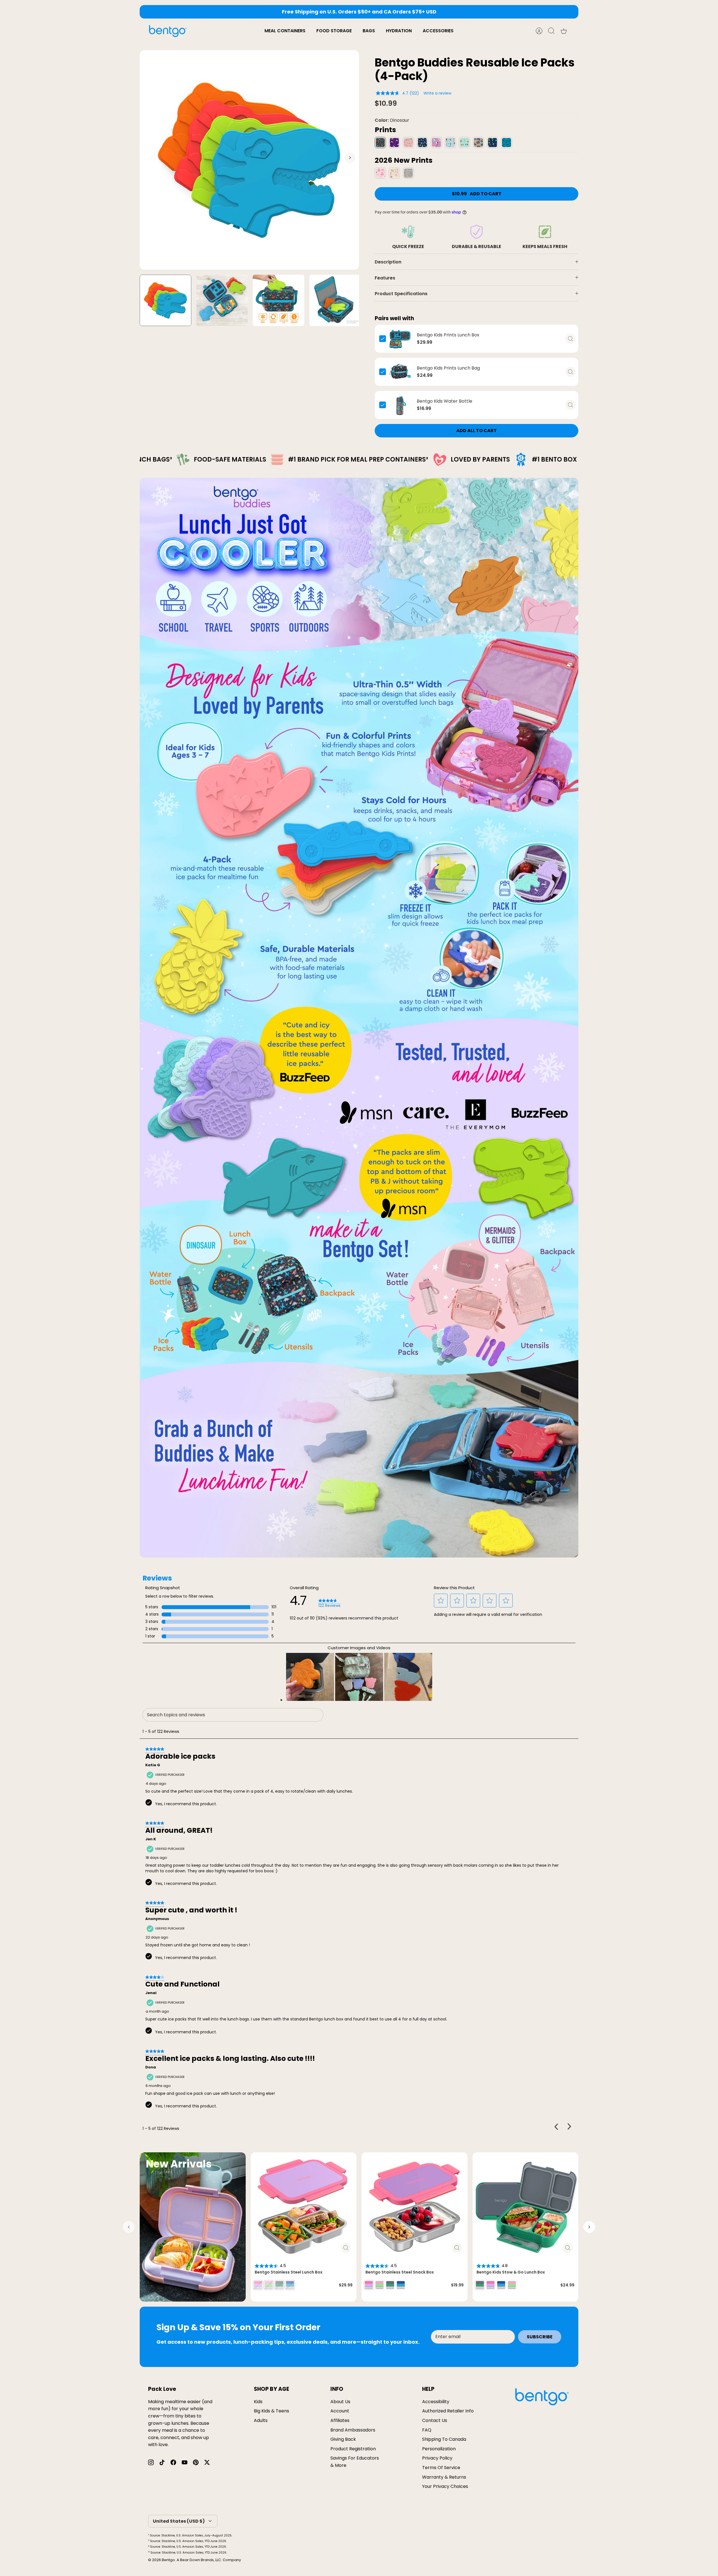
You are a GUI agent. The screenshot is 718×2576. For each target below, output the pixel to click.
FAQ (427, 2430)
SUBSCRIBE (540, 2337)
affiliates (340, 2420)
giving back (343, 2439)
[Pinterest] (196, 2462)
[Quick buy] (570, 339)
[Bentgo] (168, 31)
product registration (353, 2449)
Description (388, 262)
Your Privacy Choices (445, 2486)
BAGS (369, 31)
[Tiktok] (162, 2462)
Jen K (151, 1839)
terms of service (441, 2468)
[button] (441, 1600)
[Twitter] (207, 2462)
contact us (435, 2420)
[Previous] (258, 12)
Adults (261, 2420)
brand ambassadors (353, 2430)
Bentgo (168, 2560)
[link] (329, 1603)
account (340, 2411)
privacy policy (437, 2458)
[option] (249, 160)
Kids (258, 2402)
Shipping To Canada (444, 2439)
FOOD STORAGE (334, 31)
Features (385, 278)
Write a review (437, 93)
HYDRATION (399, 31)
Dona (151, 2067)
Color (392, 120)
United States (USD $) (179, 2521)
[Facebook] (173, 2462)
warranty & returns (444, 2477)
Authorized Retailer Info (448, 2411)
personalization (439, 2449)
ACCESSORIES (438, 31)
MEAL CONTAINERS (285, 31)
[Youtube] (185, 2462)
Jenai (151, 1993)
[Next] (460, 12)
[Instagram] (151, 2462)
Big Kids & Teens (271, 2411)
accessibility (436, 2402)
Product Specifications (401, 294)
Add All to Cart (477, 431)
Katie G (153, 1765)
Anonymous (157, 1919)
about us (340, 2402)
